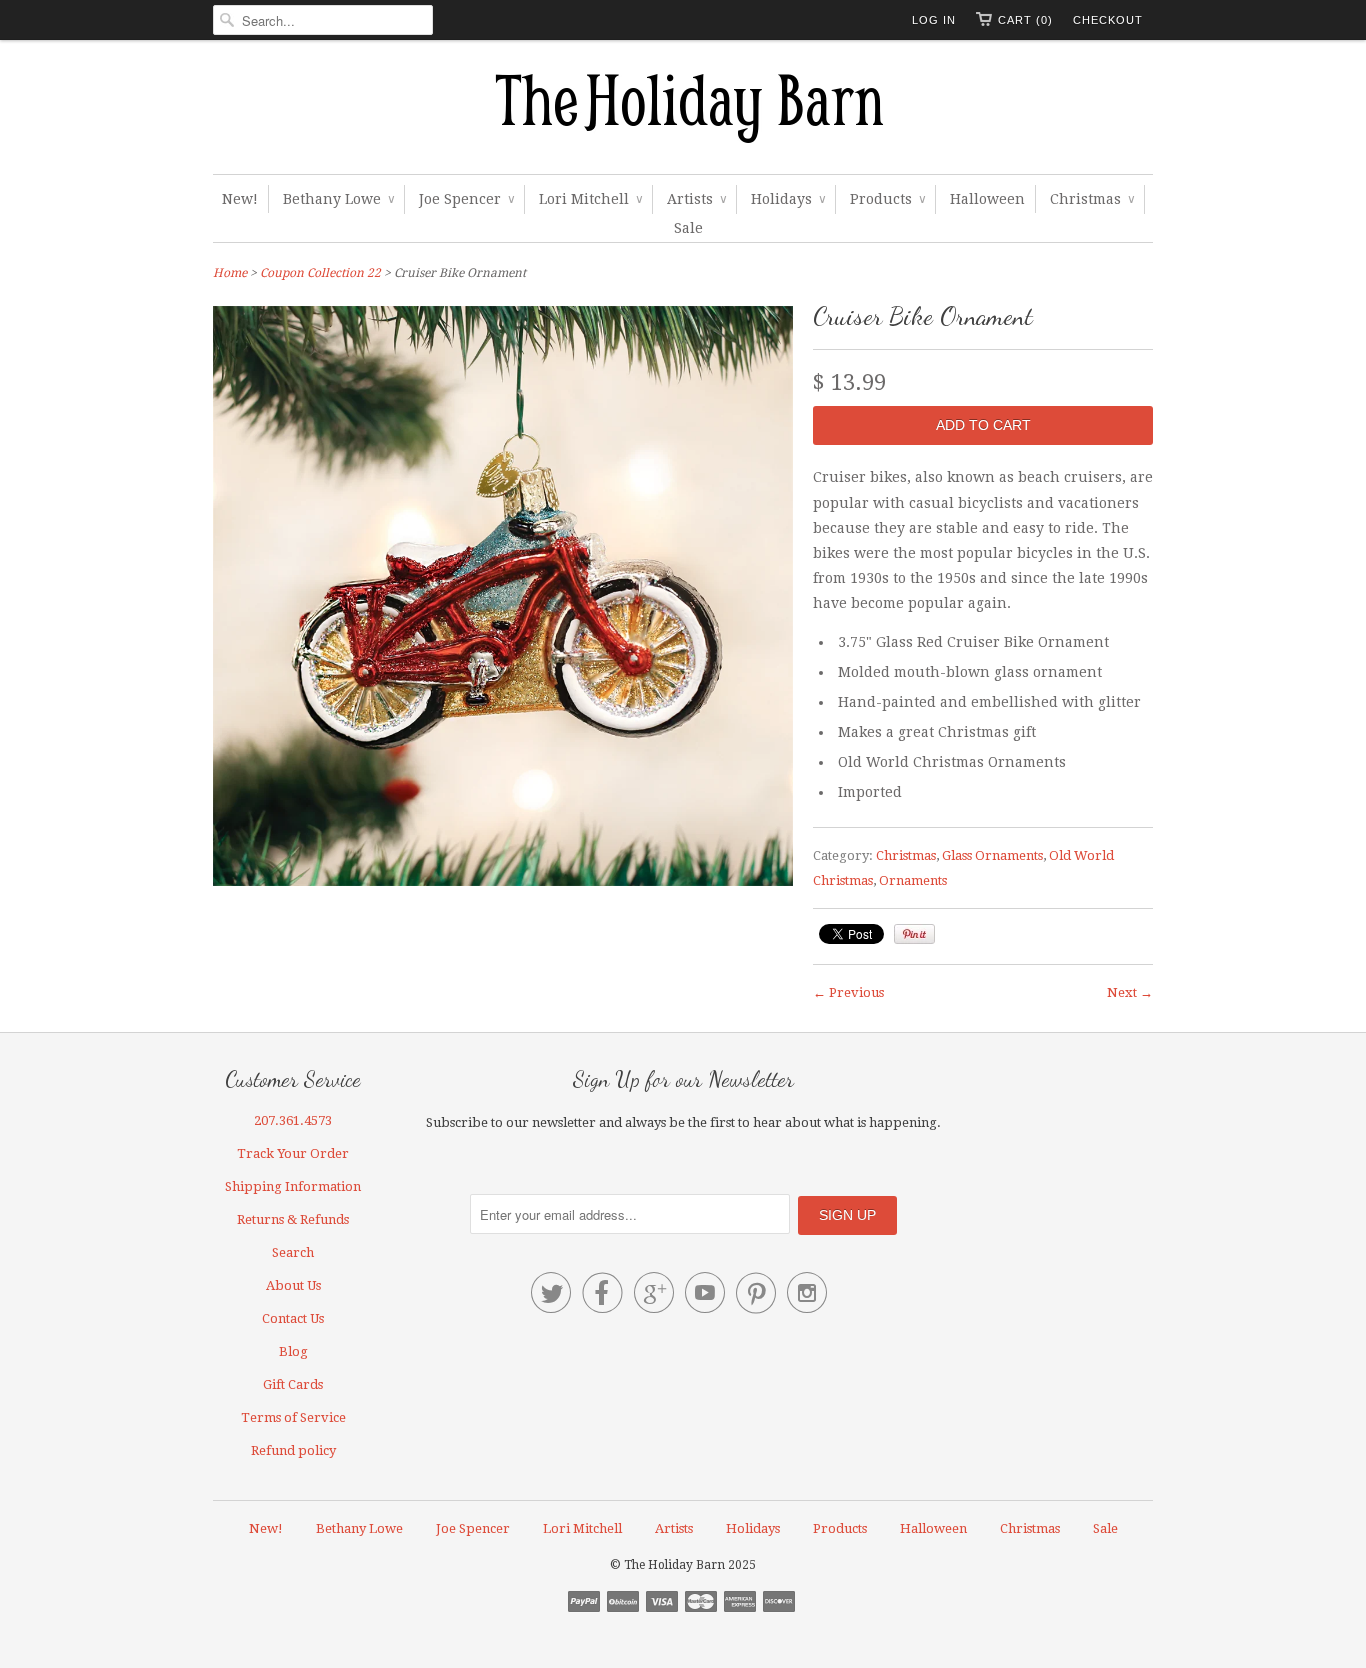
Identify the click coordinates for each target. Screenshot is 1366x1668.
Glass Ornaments (992, 855)
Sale (688, 228)
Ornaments (913, 880)
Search (293, 1252)
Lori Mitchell (590, 199)
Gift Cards (293, 1384)
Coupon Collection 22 (320, 273)
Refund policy (293, 1450)
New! (240, 199)
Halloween (987, 199)
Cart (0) (1025, 20)
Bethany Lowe (338, 199)
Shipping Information (293, 1186)
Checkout (1108, 20)
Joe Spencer (466, 199)
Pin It (914, 934)
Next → (1130, 992)
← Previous (848, 992)
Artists (696, 199)
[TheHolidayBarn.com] (683, 112)
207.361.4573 (293, 1120)
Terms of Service (293, 1417)
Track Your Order (293, 1153)
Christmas (1092, 199)
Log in (934, 20)
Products (887, 199)
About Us (293, 1285)
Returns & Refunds (293, 1219)
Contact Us (293, 1318)
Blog (293, 1351)
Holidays (788, 199)
